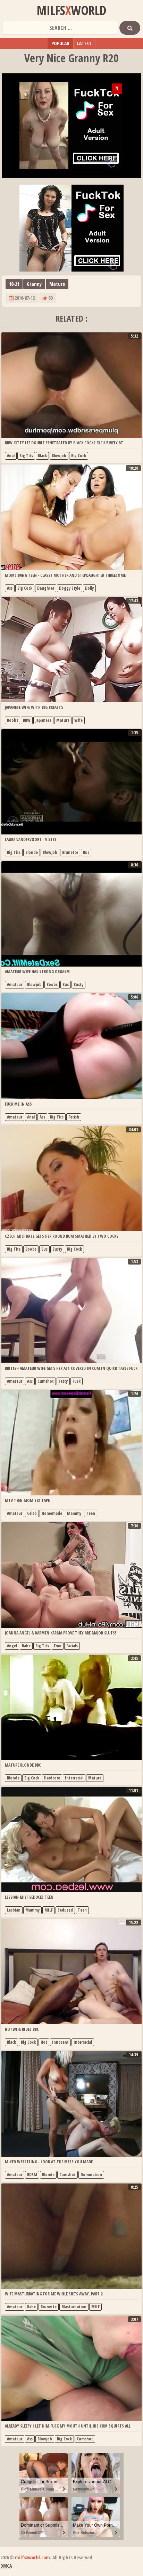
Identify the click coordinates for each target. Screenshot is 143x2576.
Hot (44, 2042)
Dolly (89, 588)
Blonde (32, 852)
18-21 (14, 284)
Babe (26, 1646)
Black (42, 456)
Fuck (77, 1381)
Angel (12, 1646)
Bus (86, 852)
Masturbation (74, 2307)
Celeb (32, 1513)
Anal (11, 456)
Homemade (52, 1513)
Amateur (15, 984)
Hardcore (52, 1778)
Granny (34, 284)
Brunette (70, 852)
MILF (49, 1910)
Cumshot (46, 1381)
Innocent (60, 2042)
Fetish (74, 1117)
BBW (27, 720)
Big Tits (26, 456)
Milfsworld (71, 10)
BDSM (32, 2175)
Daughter (46, 588)
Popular (60, 43)
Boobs (12, 720)
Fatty (63, 1381)
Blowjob (59, 456)
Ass (10, 588)
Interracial (74, 1778)
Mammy (74, 1513)
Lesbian (14, 1910)
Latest (84, 43)
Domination (91, 2175)
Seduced (65, 1910)
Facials (72, 1646)
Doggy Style (70, 588)
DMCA (6, 2566)
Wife (78, 720)
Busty (78, 984)
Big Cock (79, 456)
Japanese (43, 720)
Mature (57, 284)
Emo (58, 1646)
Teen (91, 1513)
